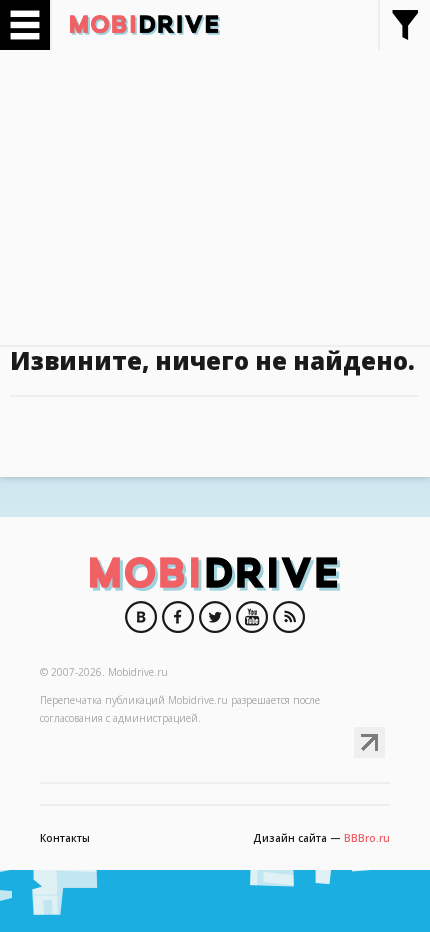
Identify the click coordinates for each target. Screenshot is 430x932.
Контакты (65, 838)
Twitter (215, 617)
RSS (289, 617)
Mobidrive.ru (145, 25)
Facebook (178, 617)
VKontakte (141, 617)
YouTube (252, 617)
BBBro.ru (367, 838)
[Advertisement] (215, 190)
